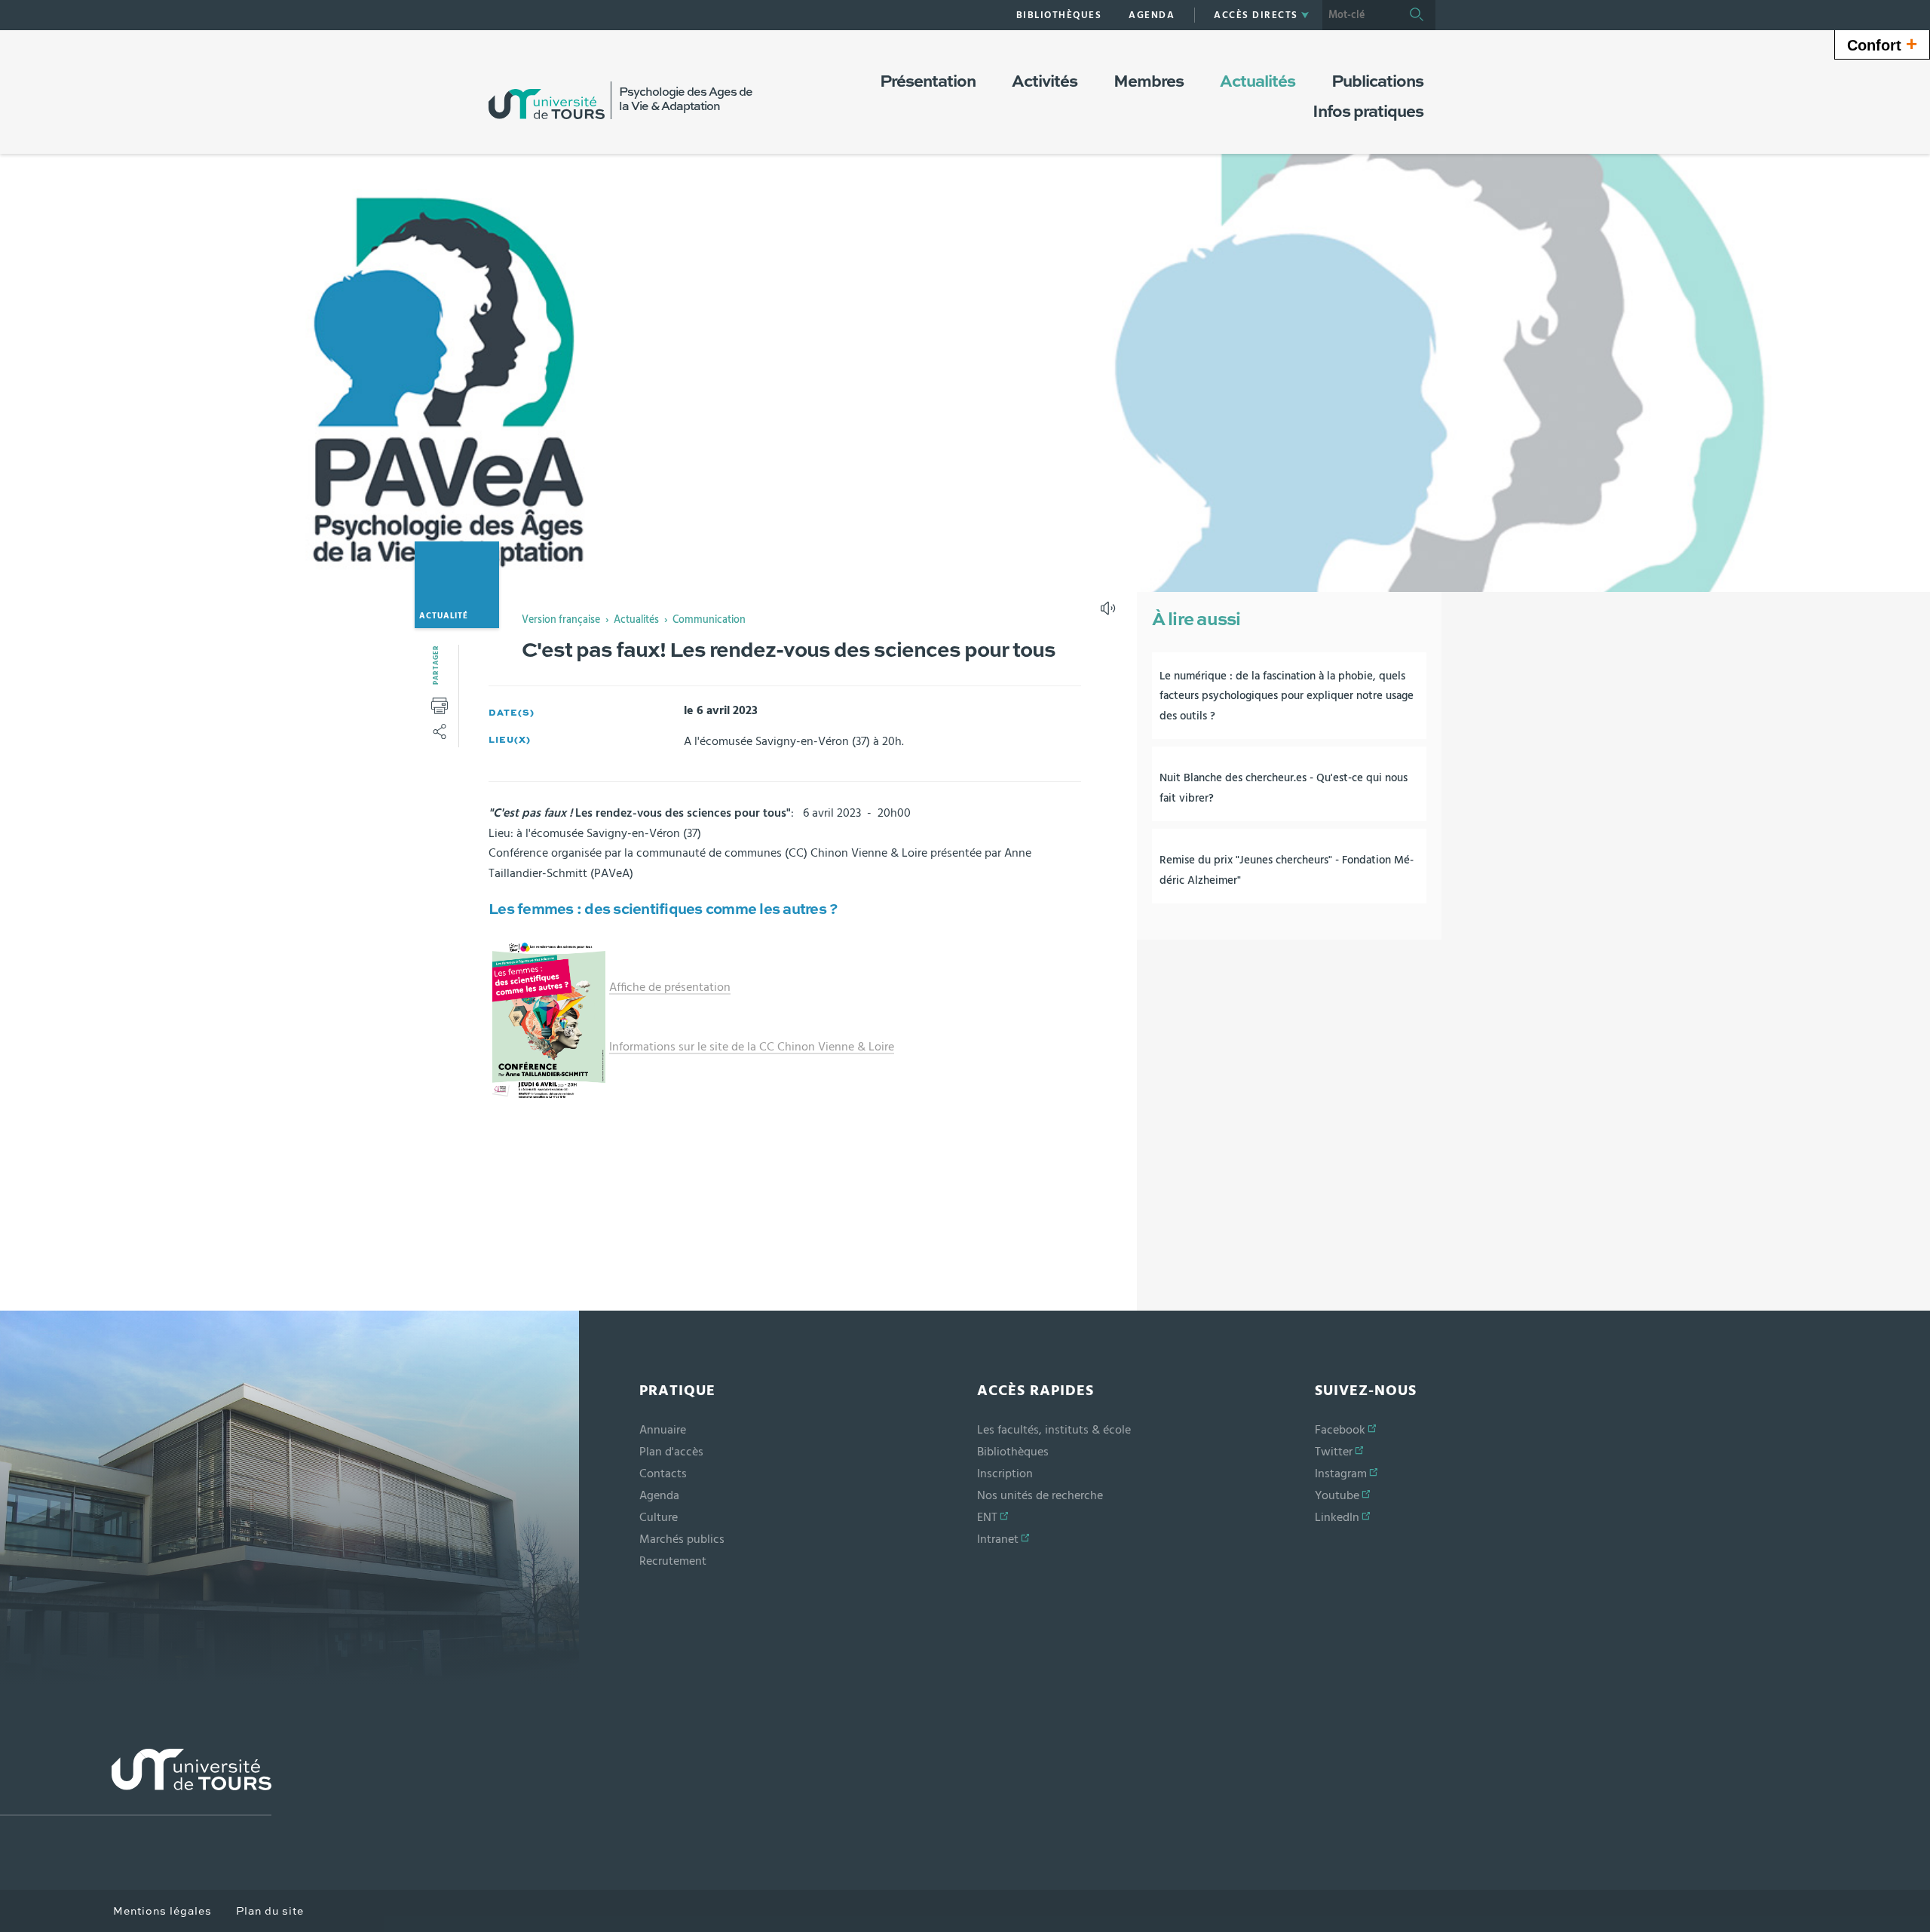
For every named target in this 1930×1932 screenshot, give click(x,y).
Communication (709, 620)
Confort (1882, 44)
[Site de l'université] (136, 1782)
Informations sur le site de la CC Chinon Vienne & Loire (752, 1047)
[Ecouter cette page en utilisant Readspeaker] (1110, 613)
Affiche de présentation (670, 987)
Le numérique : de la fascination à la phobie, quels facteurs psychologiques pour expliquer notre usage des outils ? (1287, 696)
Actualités (636, 620)
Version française (561, 620)
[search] (1360, 15)
